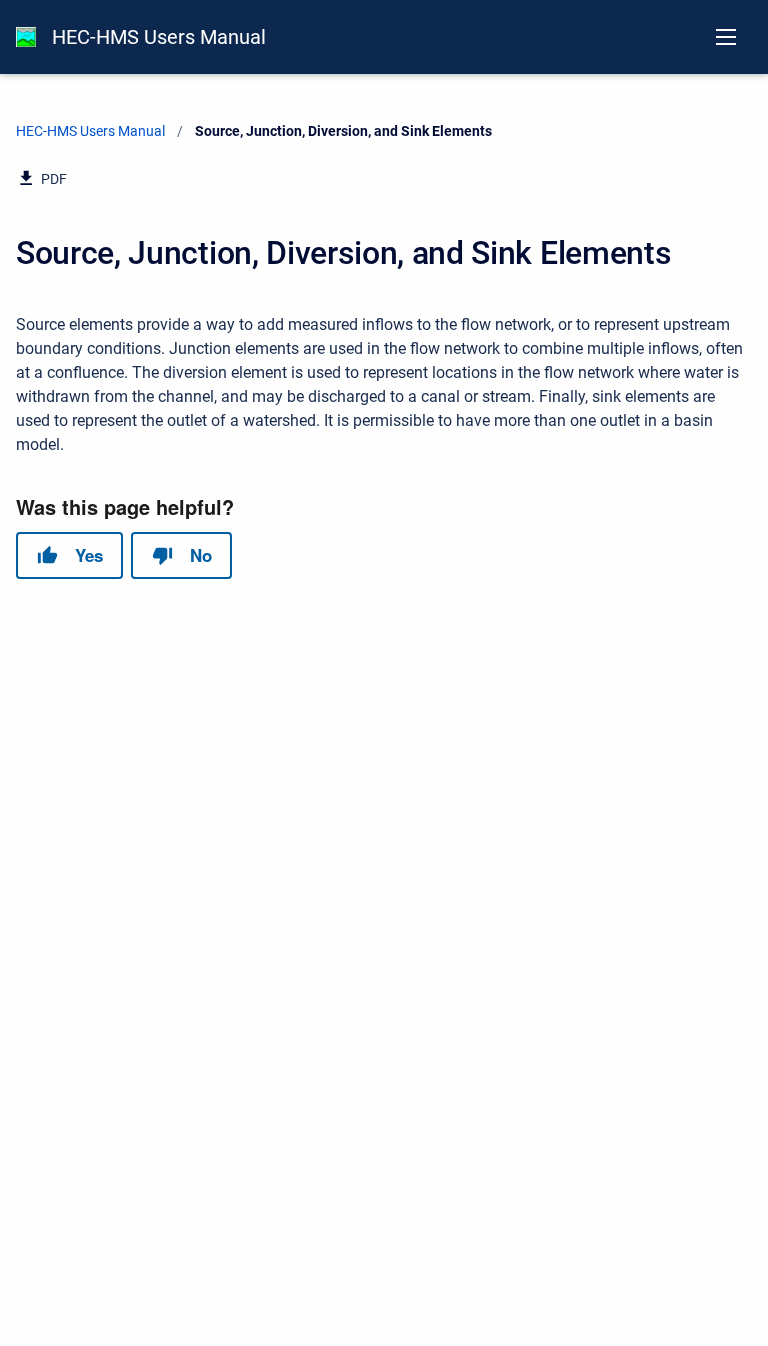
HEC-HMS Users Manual (159, 37)
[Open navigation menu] (726, 37)
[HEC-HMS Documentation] (26, 37)
